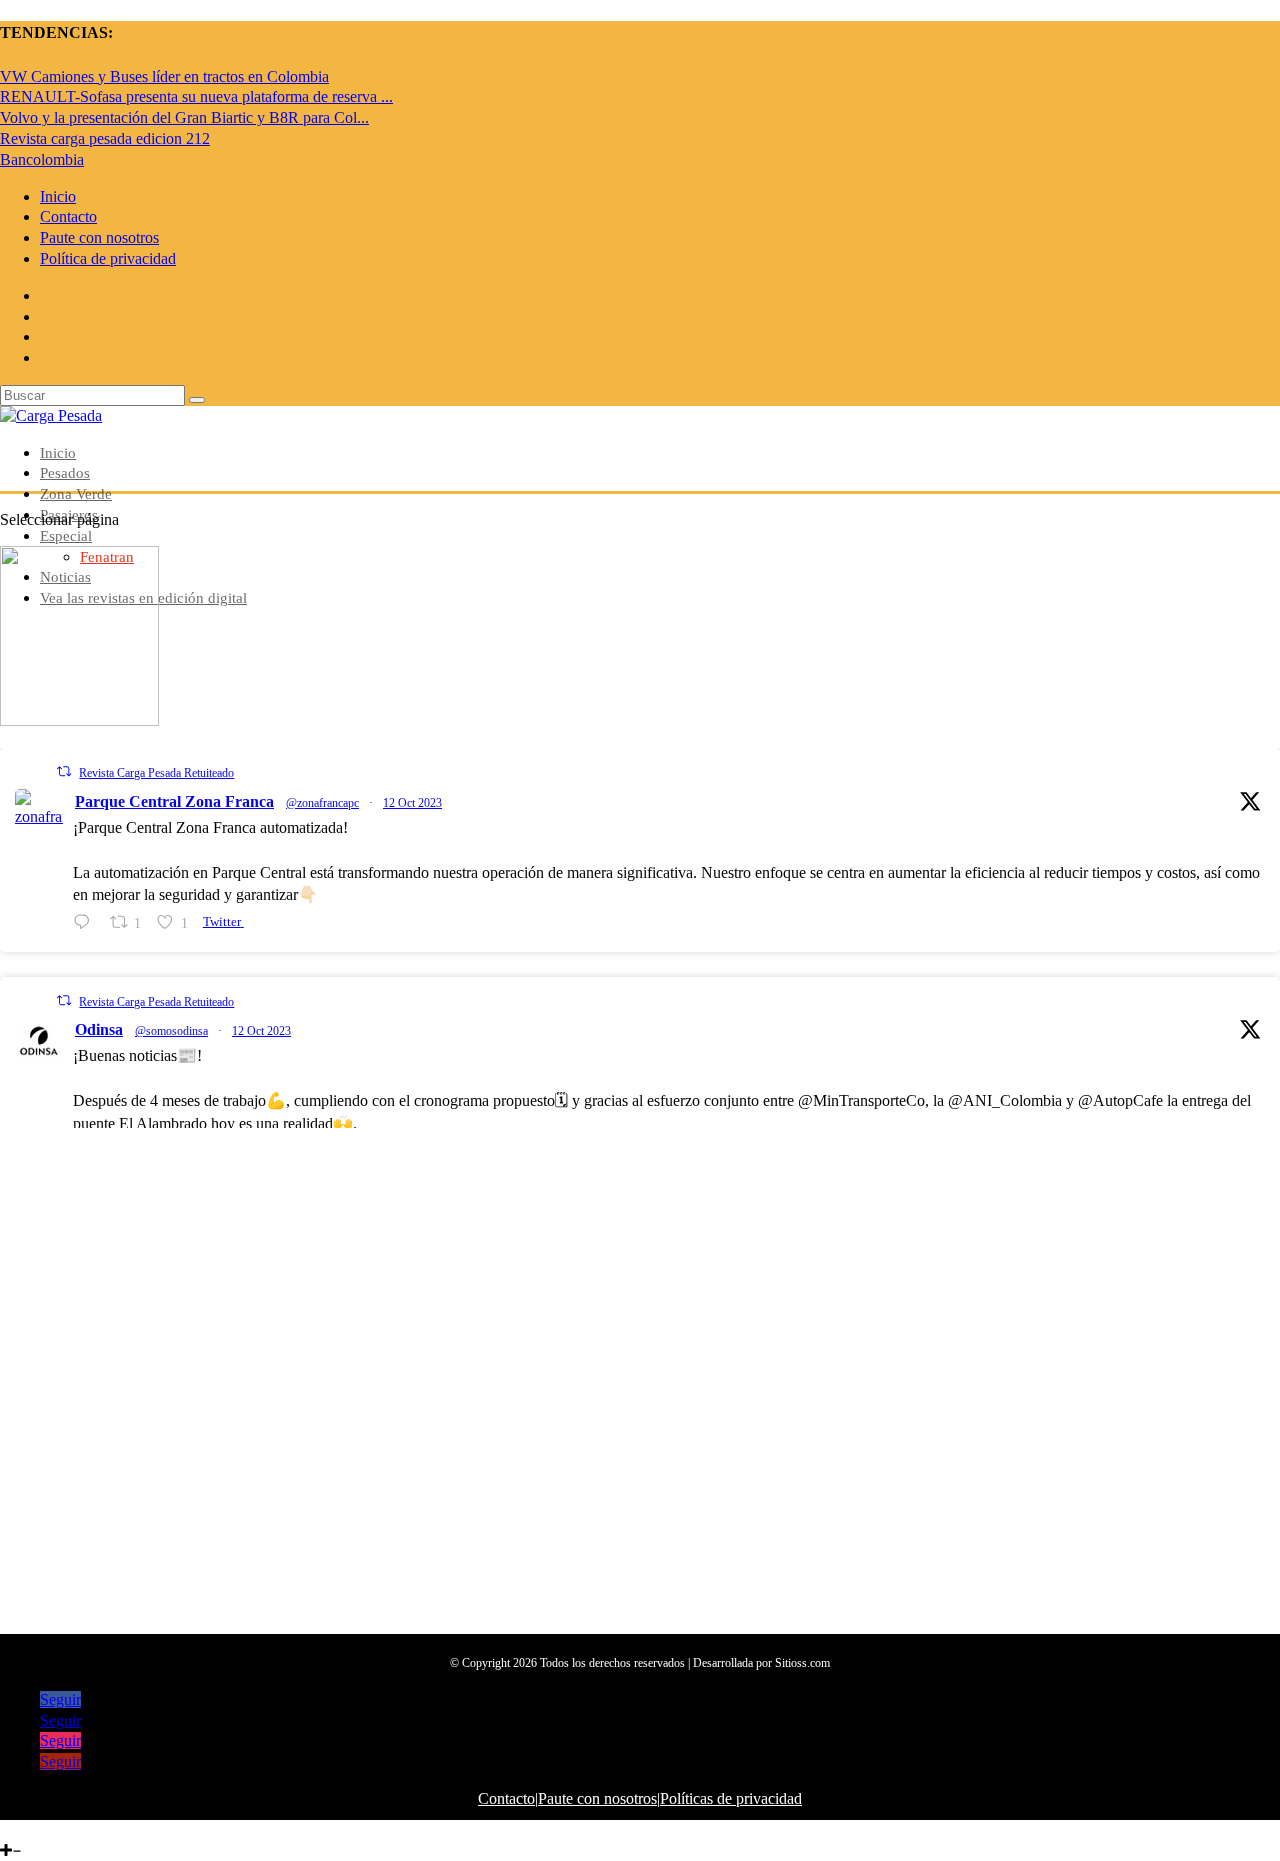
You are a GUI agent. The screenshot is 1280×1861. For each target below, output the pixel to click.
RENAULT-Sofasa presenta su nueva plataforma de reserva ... (196, 96)
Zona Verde (76, 494)
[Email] (72, 1829)
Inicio (58, 196)
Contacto (68, 216)
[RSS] (86, 1829)
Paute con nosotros (99, 237)
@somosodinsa (171, 1031)
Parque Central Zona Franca (174, 801)
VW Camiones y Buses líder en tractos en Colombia (164, 76)
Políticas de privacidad (731, 1798)
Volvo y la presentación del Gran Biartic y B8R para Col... (184, 117)
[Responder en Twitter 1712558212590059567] (86, 923)
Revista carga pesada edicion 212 (105, 138)
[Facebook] (8, 1829)
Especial (66, 536)
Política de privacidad (108, 258)
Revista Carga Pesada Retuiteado (156, 773)
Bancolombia (42, 159)
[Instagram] (39, 1829)
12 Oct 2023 (412, 803)
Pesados (65, 473)
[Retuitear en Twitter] (64, 771)
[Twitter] (24, 1829)
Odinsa (99, 1029)
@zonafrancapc (322, 803)
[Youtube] (55, 1829)
